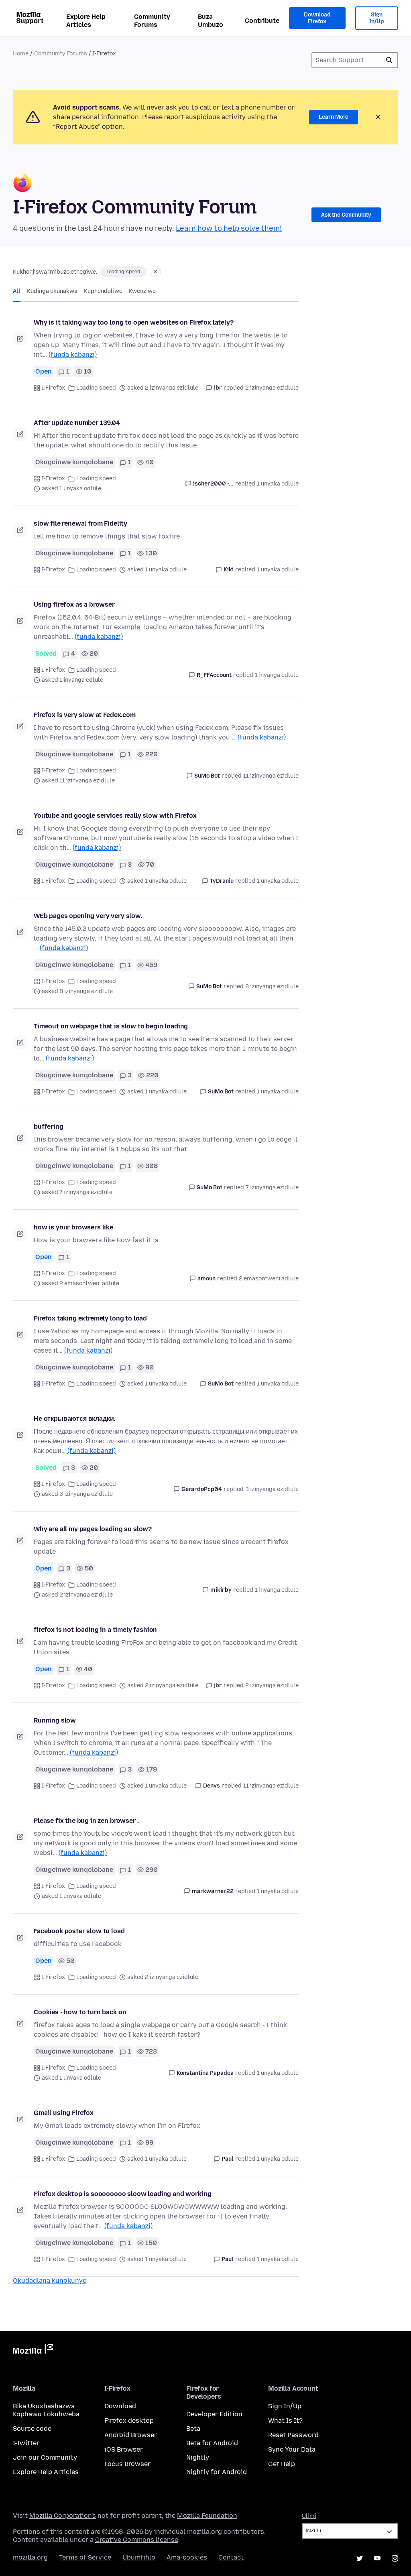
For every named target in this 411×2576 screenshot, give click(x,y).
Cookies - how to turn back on (80, 2012)
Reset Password (293, 2435)
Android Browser (131, 2435)
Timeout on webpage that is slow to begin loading (111, 1026)
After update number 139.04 (77, 423)
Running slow (55, 1720)
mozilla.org (30, 2557)
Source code (32, 2429)
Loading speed (96, 388)
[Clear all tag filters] (155, 272)
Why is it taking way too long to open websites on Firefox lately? (134, 322)
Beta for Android (212, 2443)
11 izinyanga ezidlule (271, 776)
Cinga (389, 60)
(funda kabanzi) (73, 355)
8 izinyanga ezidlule (272, 986)
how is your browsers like (73, 1227)
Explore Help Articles (86, 21)
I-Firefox (53, 388)
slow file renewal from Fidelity (80, 523)
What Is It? (285, 2421)
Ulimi (309, 2516)
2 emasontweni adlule (269, 1279)
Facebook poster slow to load (79, 1931)
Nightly (198, 2457)
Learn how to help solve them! (229, 228)
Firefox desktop (129, 2421)
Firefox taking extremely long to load (90, 1318)
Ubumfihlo (139, 2557)
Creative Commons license (137, 2540)
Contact (231, 2557)
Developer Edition (214, 2414)
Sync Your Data (292, 2449)
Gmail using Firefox (64, 2113)
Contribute (262, 21)
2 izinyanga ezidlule (272, 388)
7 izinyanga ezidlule (272, 1187)
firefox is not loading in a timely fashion (95, 1630)
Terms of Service (85, 2557)
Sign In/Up (377, 18)
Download (120, 2406)
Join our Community (45, 2457)
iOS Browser (124, 2449)
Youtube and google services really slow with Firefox (115, 816)
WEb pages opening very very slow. (88, 916)
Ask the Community (346, 215)
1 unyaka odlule (278, 484)
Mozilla (33, 2350)
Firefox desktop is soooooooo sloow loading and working (122, 2194)
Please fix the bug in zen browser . (86, 1821)
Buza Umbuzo (211, 21)
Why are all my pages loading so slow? (93, 1529)
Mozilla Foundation (207, 2516)
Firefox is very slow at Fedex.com (85, 715)
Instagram (395, 2558)
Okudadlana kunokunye (50, 2280)
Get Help (282, 2464)
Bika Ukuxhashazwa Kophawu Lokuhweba (46, 2410)
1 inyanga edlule (277, 675)
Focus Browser (127, 2464)
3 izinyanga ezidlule (272, 1489)
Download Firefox (317, 18)
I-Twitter (26, 2443)
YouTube (377, 2558)
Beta (193, 2429)
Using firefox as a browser (74, 604)
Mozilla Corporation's (63, 2516)
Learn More (334, 117)
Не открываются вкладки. (74, 1419)
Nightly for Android (217, 2472)
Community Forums (152, 21)
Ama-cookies (187, 2557)
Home (21, 54)
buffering (49, 1126)
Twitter (360, 2558)
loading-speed (124, 272)
